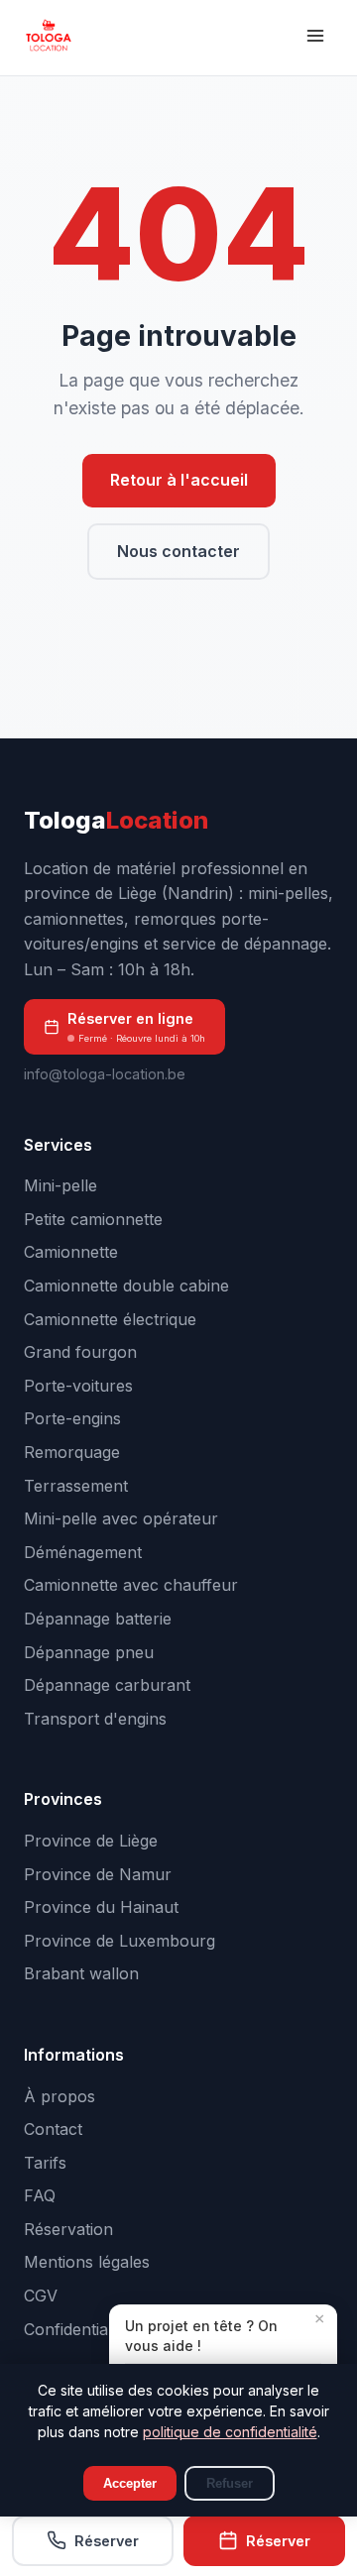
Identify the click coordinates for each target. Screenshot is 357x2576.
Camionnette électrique (110, 1319)
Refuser (230, 2483)
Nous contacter (178, 551)
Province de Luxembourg (119, 1941)
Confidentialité (76, 2329)
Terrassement (76, 1486)
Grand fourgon (80, 1352)
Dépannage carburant (107, 1685)
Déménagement (83, 1552)
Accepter (130, 2483)
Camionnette (71, 1252)
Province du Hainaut (101, 1907)
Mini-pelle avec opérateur (121, 1518)
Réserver (107, 2541)
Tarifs (45, 2163)
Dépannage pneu (89, 1652)
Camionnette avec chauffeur (131, 1585)
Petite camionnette (93, 1219)
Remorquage (72, 1452)
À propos (59, 2096)
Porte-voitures (78, 1386)
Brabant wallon (81, 1973)
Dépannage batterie (98, 1619)
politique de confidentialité (230, 2432)
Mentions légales (87, 2262)
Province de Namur (98, 1874)
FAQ (40, 2195)
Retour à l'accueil (179, 480)
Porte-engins (72, 1418)
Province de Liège (91, 1841)
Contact (53, 2129)
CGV (41, 2296)
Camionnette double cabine (126, 1286)
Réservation (68, 2229)
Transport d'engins (95, 1719)
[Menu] (315, 38)
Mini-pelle (60, 1185)
